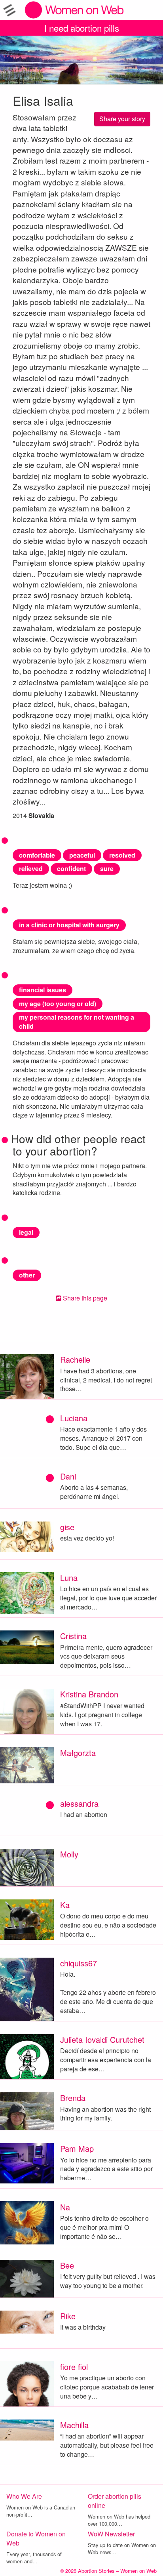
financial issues (43, 990)
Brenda (73, 2098)
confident (71, 869)
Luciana (74, 1418)
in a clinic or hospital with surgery (69, 925)
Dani (68, 1476)
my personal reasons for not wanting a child (77, 1022)
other (27, 1275)
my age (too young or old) (58, 1004)
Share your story (122, 119)
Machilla (74, 2425)
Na (65, 2207)
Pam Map (77, 2148)
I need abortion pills (82, 28)
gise (67, 1527)
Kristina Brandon (89, 1694)
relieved (31, 869)
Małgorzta (78, 1753)
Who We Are (24, 2496)
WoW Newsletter (111, 2534)
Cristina (73, 1636)
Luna (69, 1578)
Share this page (84, 1298)
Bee (67, 2265)
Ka (65, 1905)
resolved (122, 855)
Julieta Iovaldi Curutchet (102, 2039)
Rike (68, 2316)
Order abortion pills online (115, 2501)
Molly (69, 1854)
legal (26, 1232)
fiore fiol (74, 2367)
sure (107, 869)
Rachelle (75, 1359)
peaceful (82, 855)
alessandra (79, 1803)
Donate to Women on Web (36, 2538)
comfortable (37, 855)
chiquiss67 (79, 1963)
